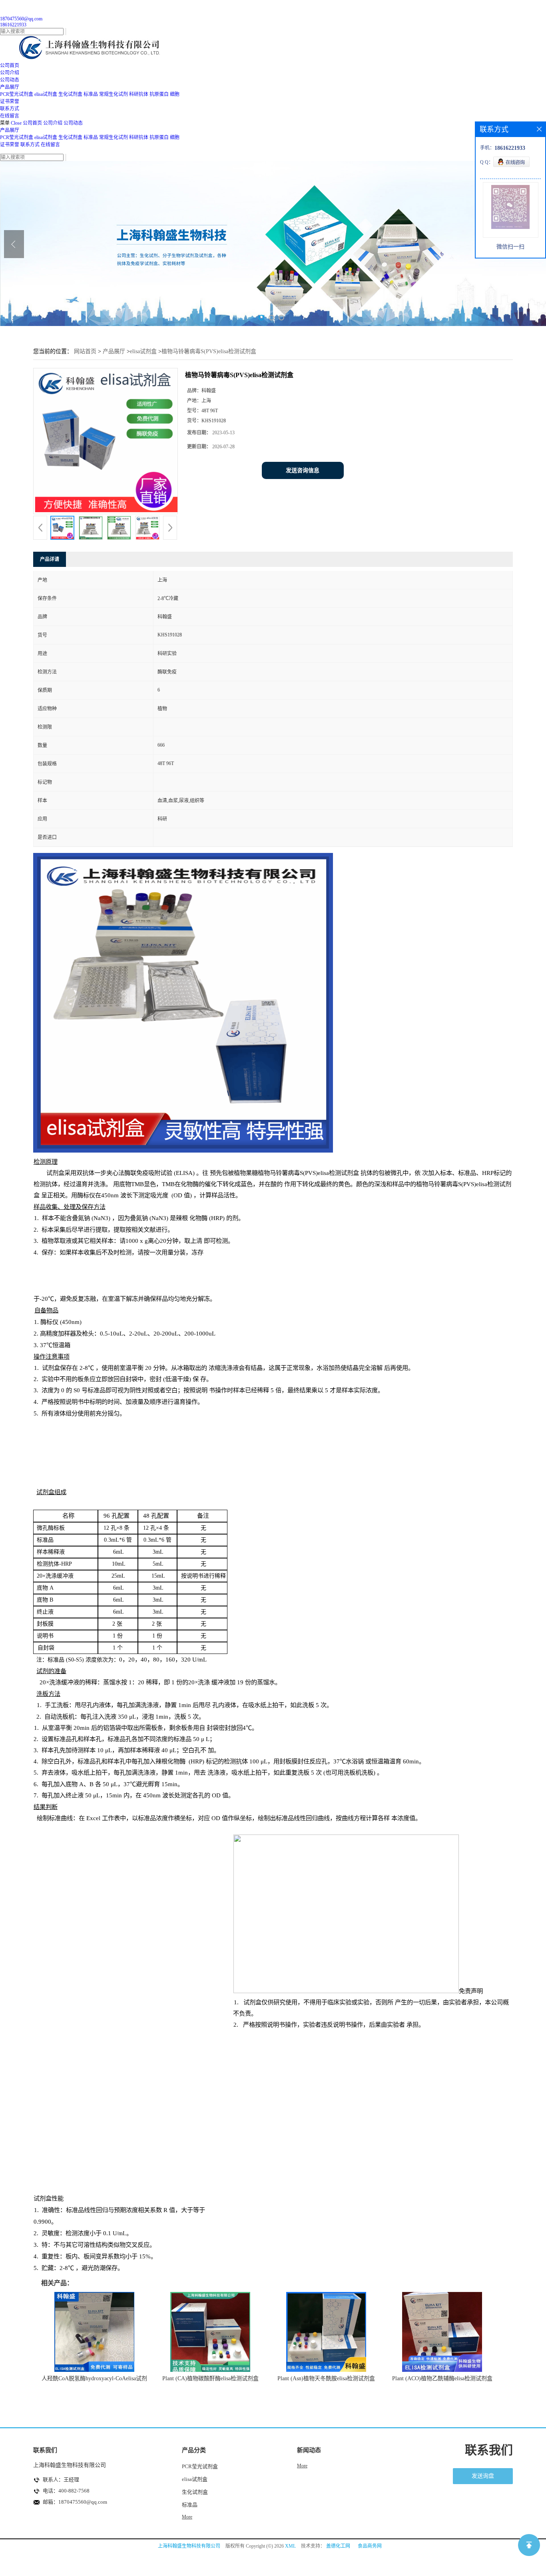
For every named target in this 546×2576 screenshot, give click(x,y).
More (187, 2517)
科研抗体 (139, 94)
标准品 (91, 94)
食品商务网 (370, 2546)
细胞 (175, 94)
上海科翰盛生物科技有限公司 (189, 2546)
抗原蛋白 (159, 94)
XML (290, 2546)
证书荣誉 (10, 145)
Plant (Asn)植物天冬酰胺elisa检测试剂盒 (326, 2378)
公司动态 (73, 123)
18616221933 (13, 25)
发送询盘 (483, 2476)
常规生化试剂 (114, 94)
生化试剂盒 (70, 94)
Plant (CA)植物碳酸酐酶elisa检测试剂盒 (210, 2378)
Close (16, 123)
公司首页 (32, 123)
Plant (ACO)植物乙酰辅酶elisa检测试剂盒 (442, 2378)
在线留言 (50, 145)
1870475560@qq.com (21, 19)
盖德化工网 (338, 2546)
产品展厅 (10, 130)
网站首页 (85, 351)
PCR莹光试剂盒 (17, 94)
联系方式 (30, 145)
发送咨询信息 (303, 470)
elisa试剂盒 (46, 94)
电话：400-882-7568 (66, 2491)
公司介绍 (53, 123)
